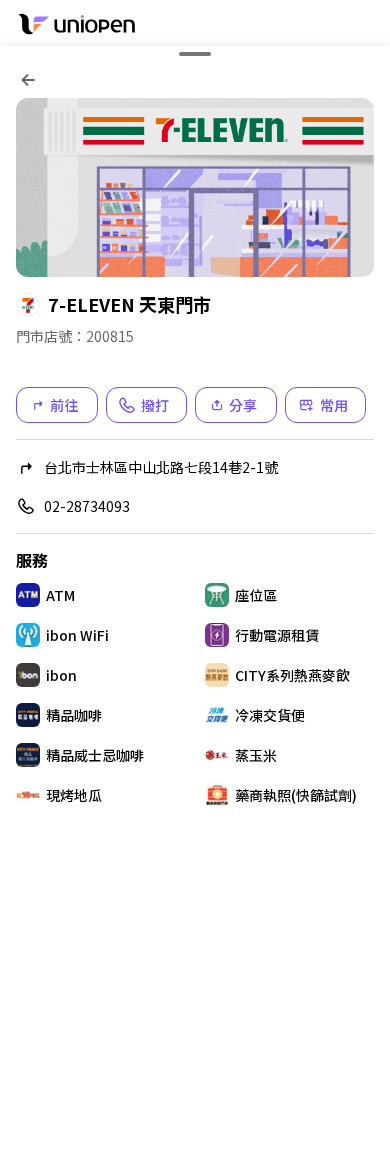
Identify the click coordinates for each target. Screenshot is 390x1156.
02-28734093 (87, 506)
